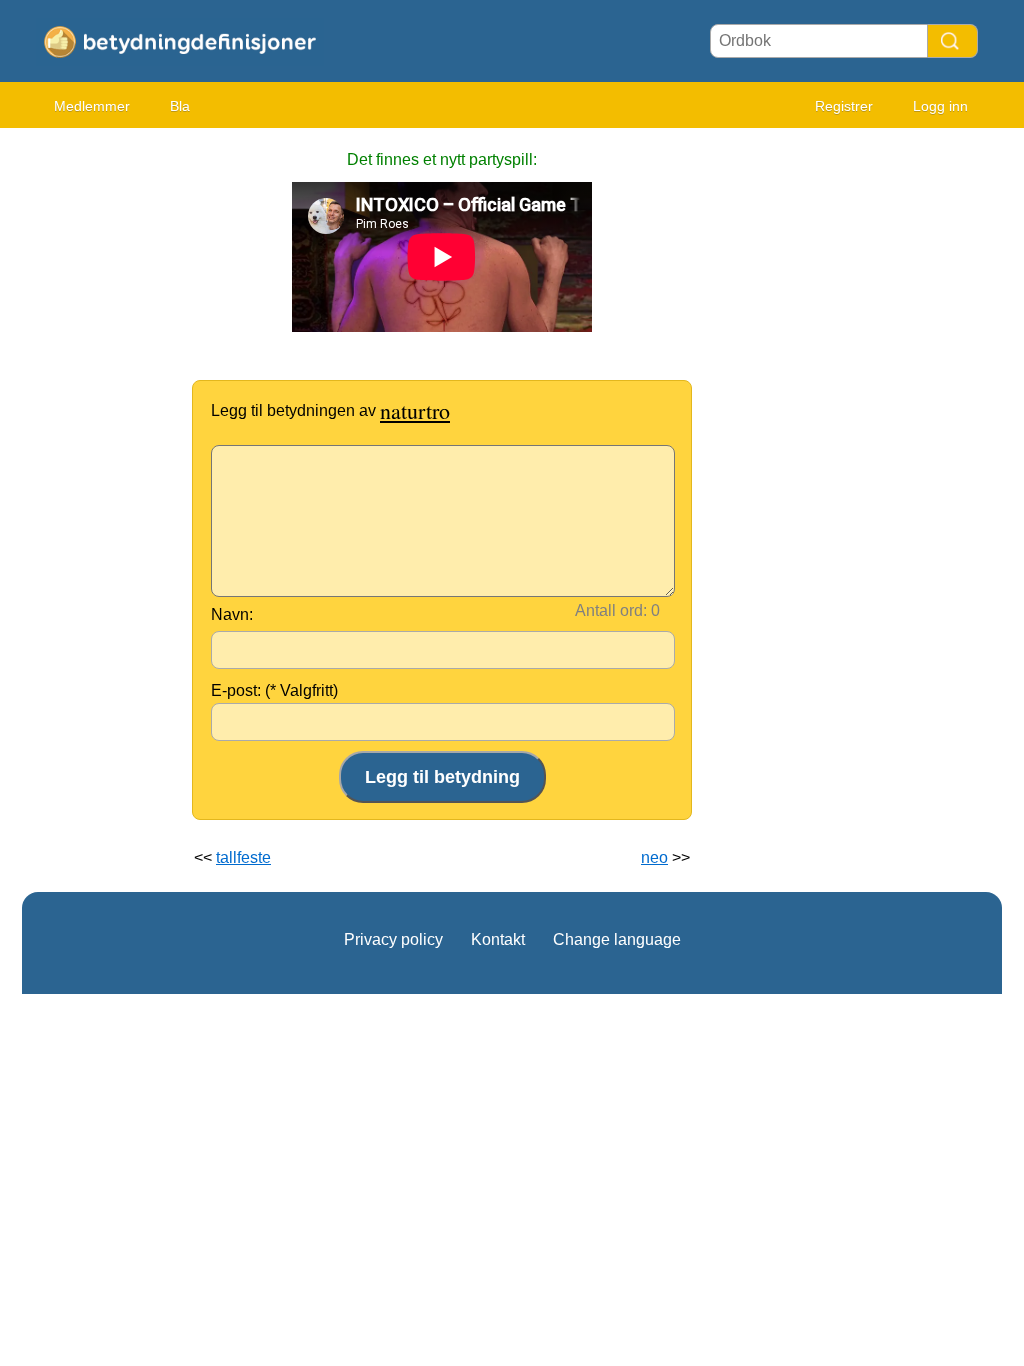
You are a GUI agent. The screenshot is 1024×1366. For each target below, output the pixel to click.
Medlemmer (92, 106)
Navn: (232, 614)
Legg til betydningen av (330, 410)
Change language (617, 939)
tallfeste (243, 857)
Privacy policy (393, 939)
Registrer (844, 106)
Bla (180, 106)
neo (654, 857)
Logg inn (940, 106)
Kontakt (498, 939)
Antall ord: (611, 610)
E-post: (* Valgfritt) (274, 690)
